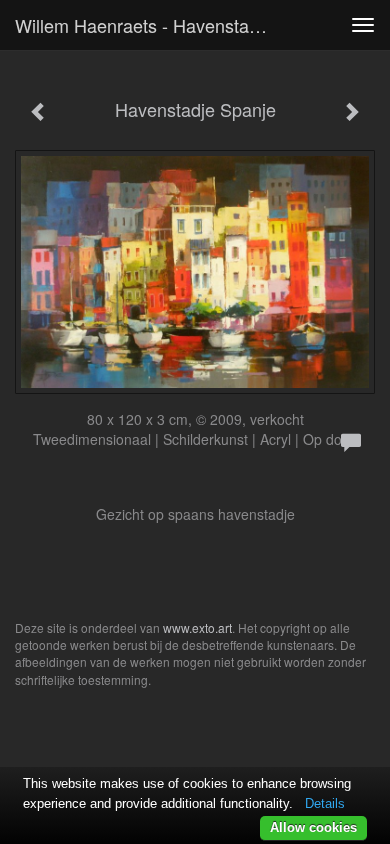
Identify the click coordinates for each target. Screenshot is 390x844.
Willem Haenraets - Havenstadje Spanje (149, 25)
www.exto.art (197, 627)
